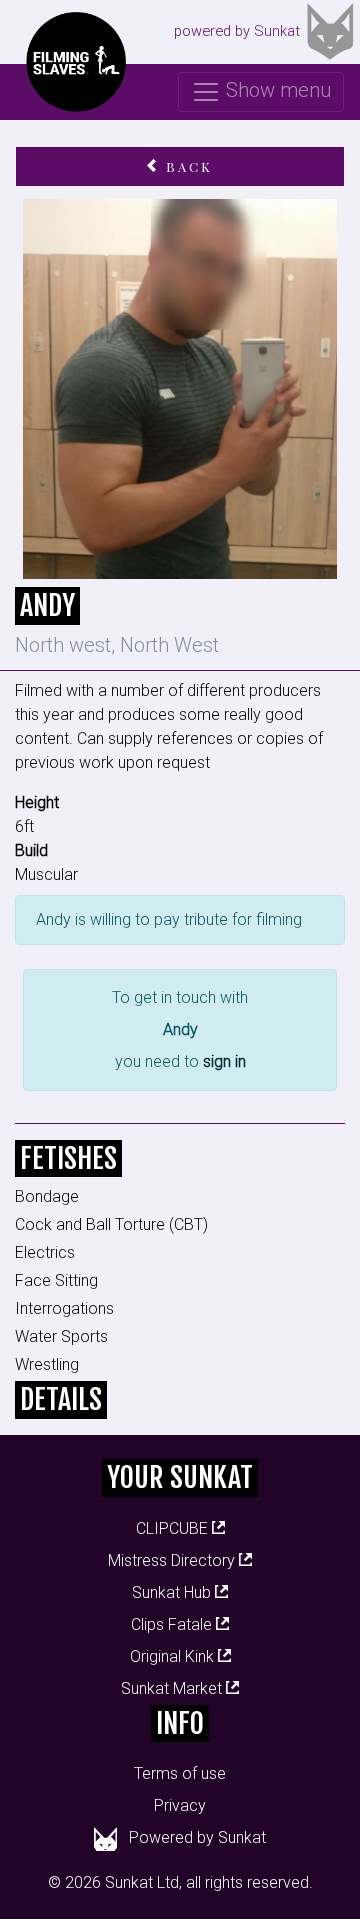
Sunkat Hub (173, 1592)
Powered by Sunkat (197, 1837)
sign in (224, 1061)
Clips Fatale (173, 1624)
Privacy (180, 1805)
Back (186, 166)
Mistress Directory (173, 1560)
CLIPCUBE (174, 1528)
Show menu (276, 90)
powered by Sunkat (237, 31)
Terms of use (180, 1773)
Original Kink (174, 1656)
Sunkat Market (173, 1688)
